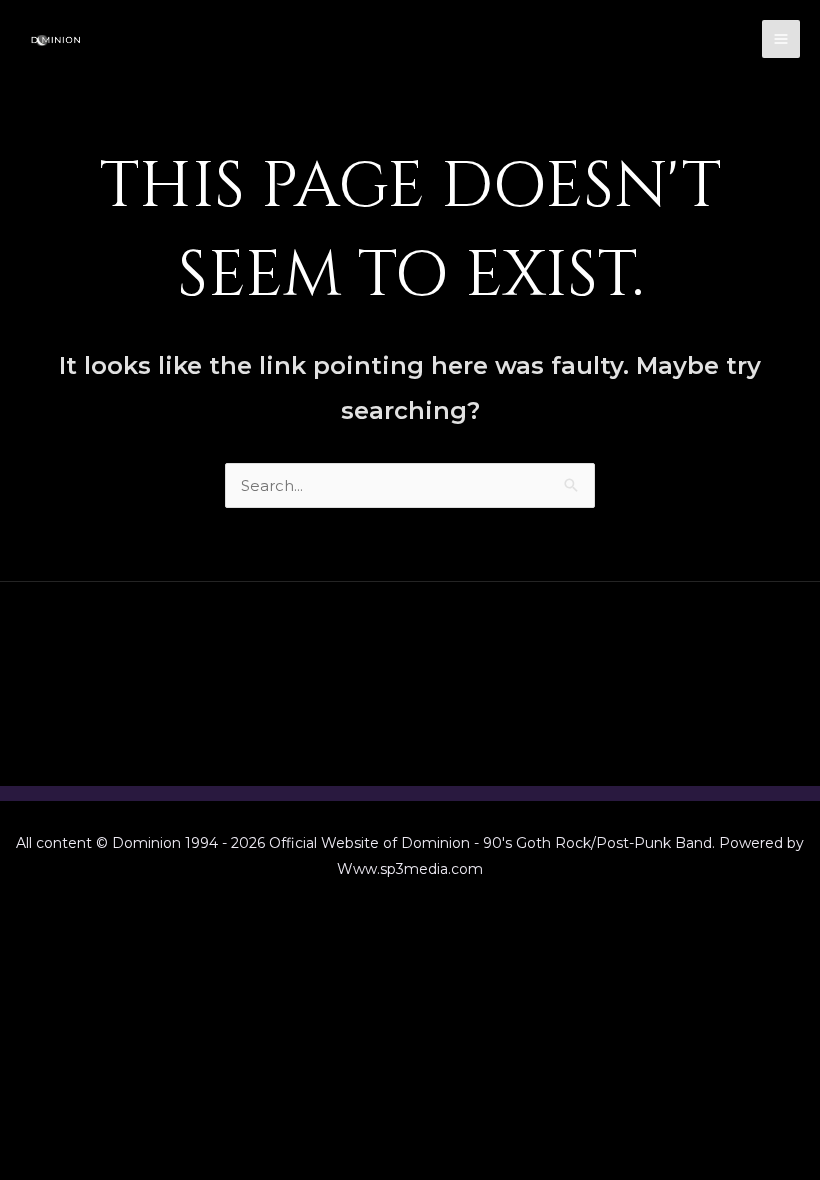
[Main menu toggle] (781, 39)
